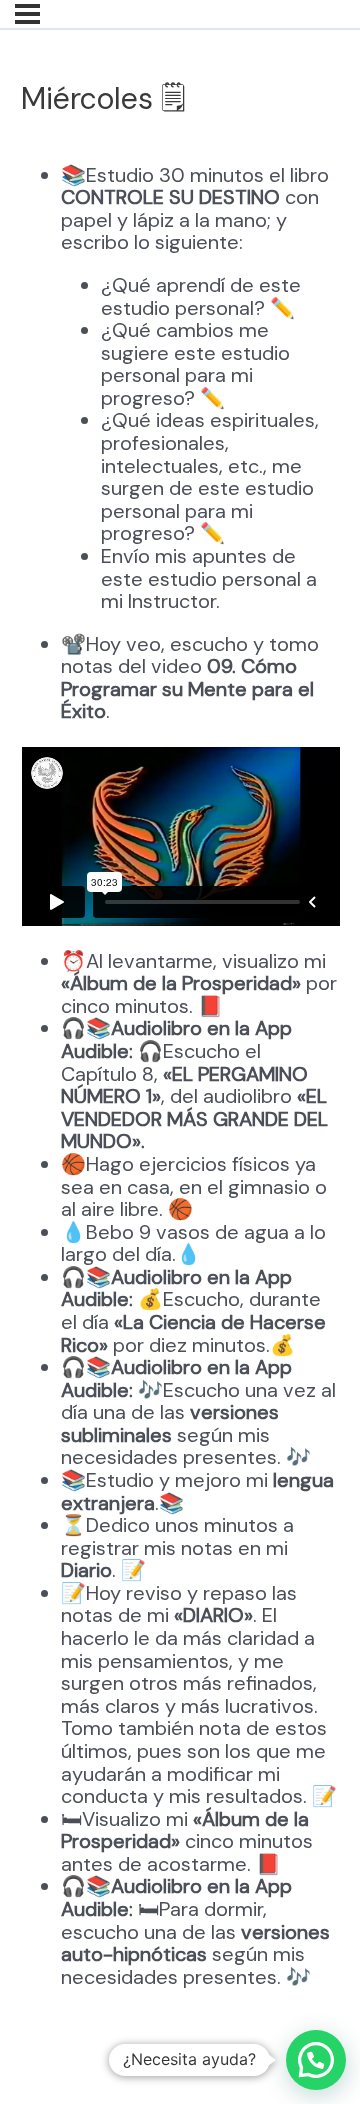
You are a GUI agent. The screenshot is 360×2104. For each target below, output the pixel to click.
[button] (316, 2060)
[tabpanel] (180, 1078)
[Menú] (27, 14)
